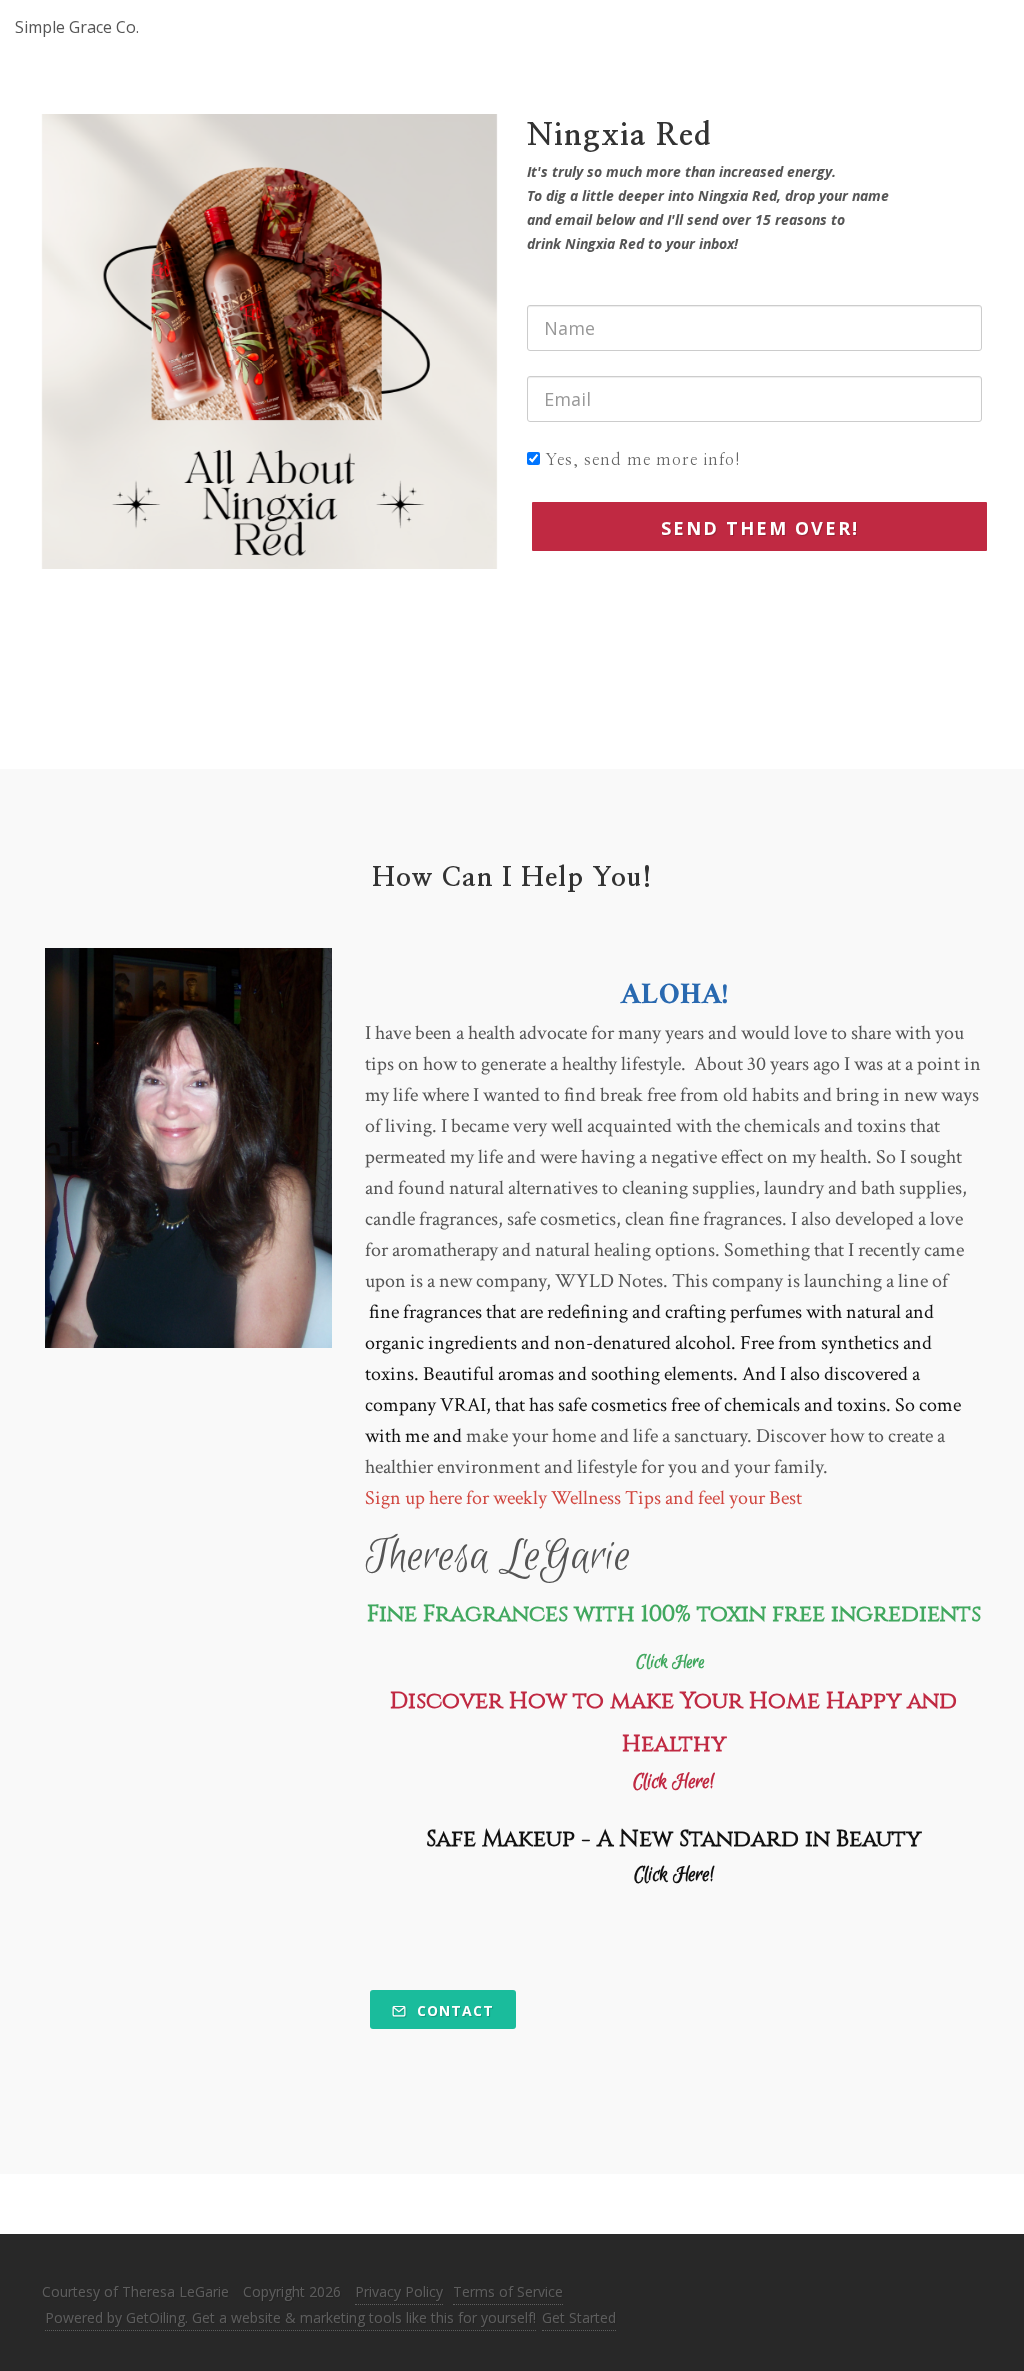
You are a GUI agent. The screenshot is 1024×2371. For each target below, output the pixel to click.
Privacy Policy (399, 2291)
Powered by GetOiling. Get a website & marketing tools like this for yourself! (290, 2317)
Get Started (579, 2317)
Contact (453, 2010)
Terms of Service (508, 2291)
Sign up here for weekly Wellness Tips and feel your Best (583, 1498)
